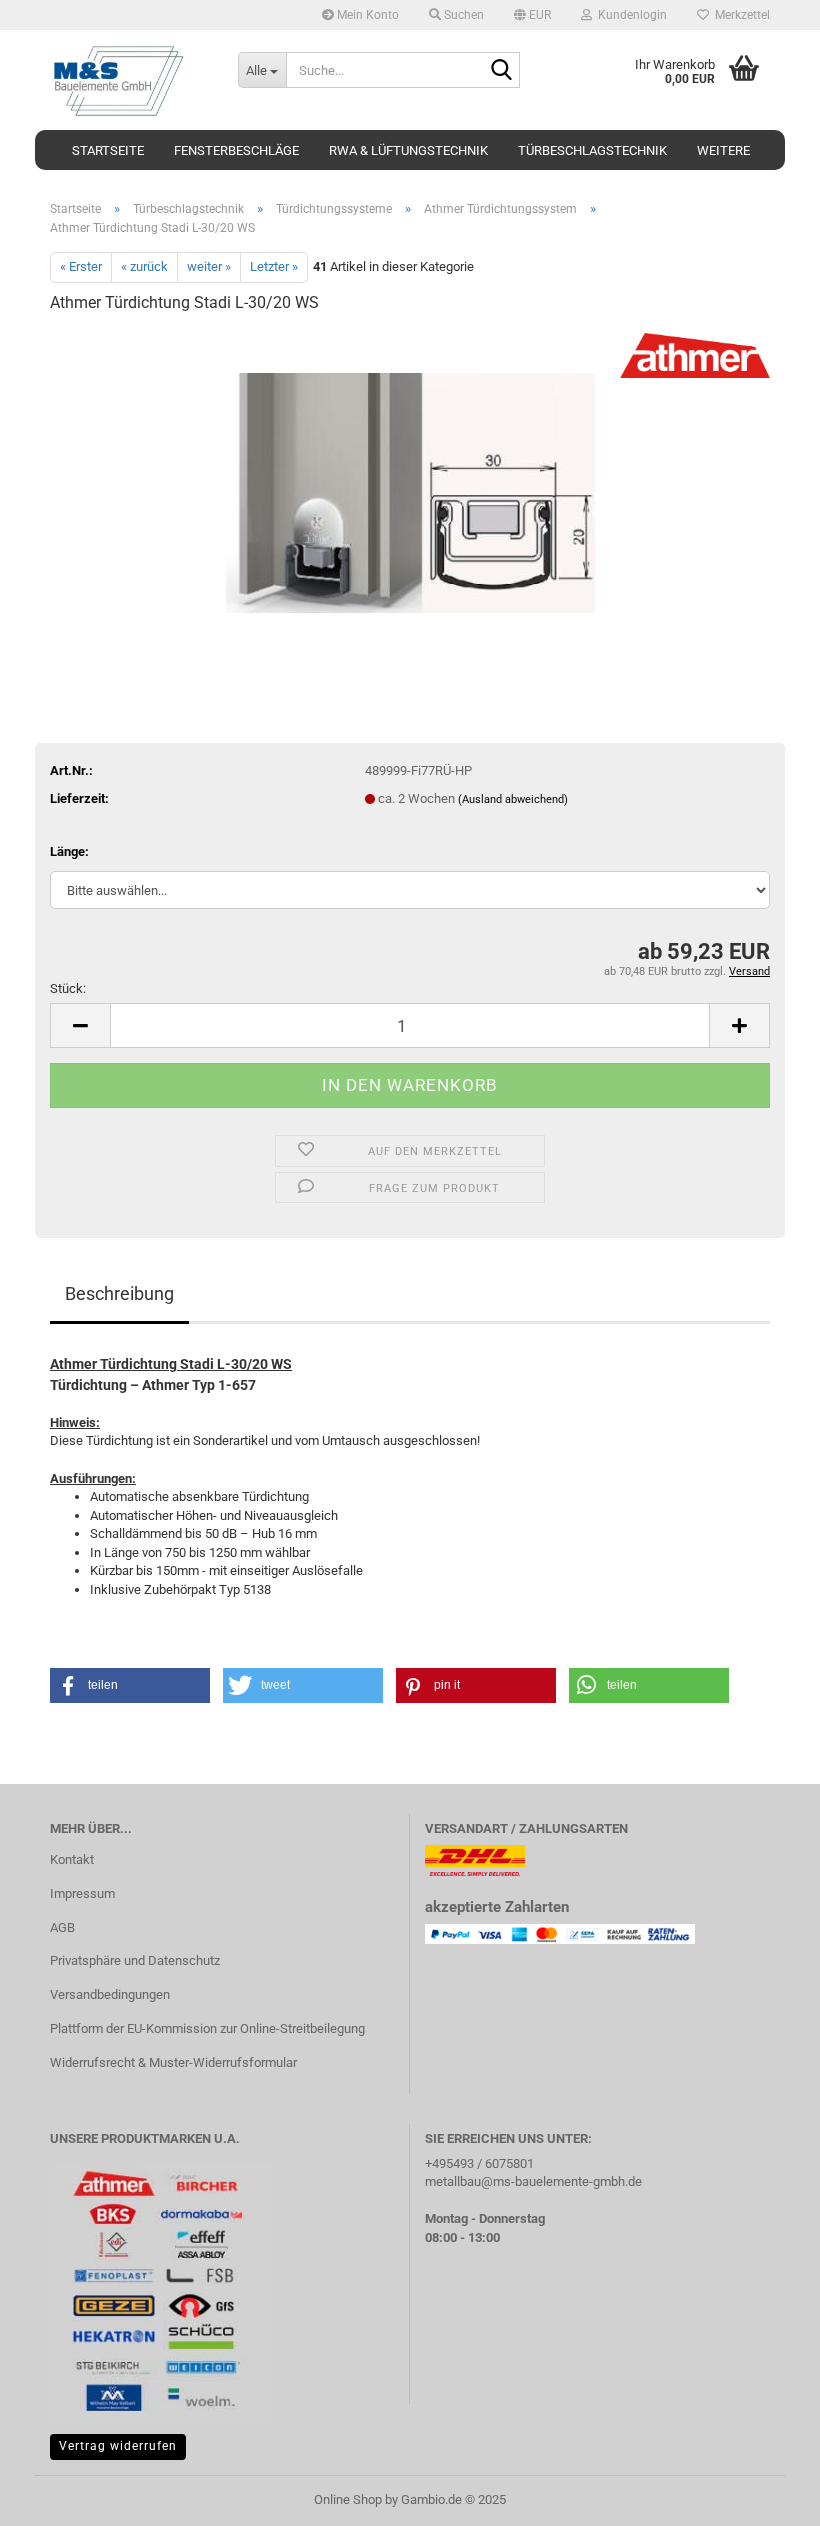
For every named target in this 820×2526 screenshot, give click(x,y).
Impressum (82, 1893)
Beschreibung (119, 1293)
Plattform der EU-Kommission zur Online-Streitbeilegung (207, 2028)
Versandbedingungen (110, 1994)
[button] (532, 15)
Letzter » (274, 266)
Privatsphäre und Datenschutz (135, 1960)
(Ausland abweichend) (513, 799)
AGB (62, 1927)
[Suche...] (501, 71)
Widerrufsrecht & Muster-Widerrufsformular (173, 2062)
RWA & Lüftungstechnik (408, 150)
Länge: (69, 851)
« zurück (144, 266)
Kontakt (72, 1859)
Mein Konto (366, 15)
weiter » (209, 266)
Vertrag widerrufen (118, 2446)
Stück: (68, 988)
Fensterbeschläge (236, 150)
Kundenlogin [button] (629, 15)
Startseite (108, 150)
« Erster (81, 266)
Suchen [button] (462, 15)
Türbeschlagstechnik (592, 150)
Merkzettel (739, 15)
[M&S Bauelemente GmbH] (129, 80)
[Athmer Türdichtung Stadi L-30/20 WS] (410, 481)
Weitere (723, 150)
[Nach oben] (765, 2496)
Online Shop (348, 2499)
